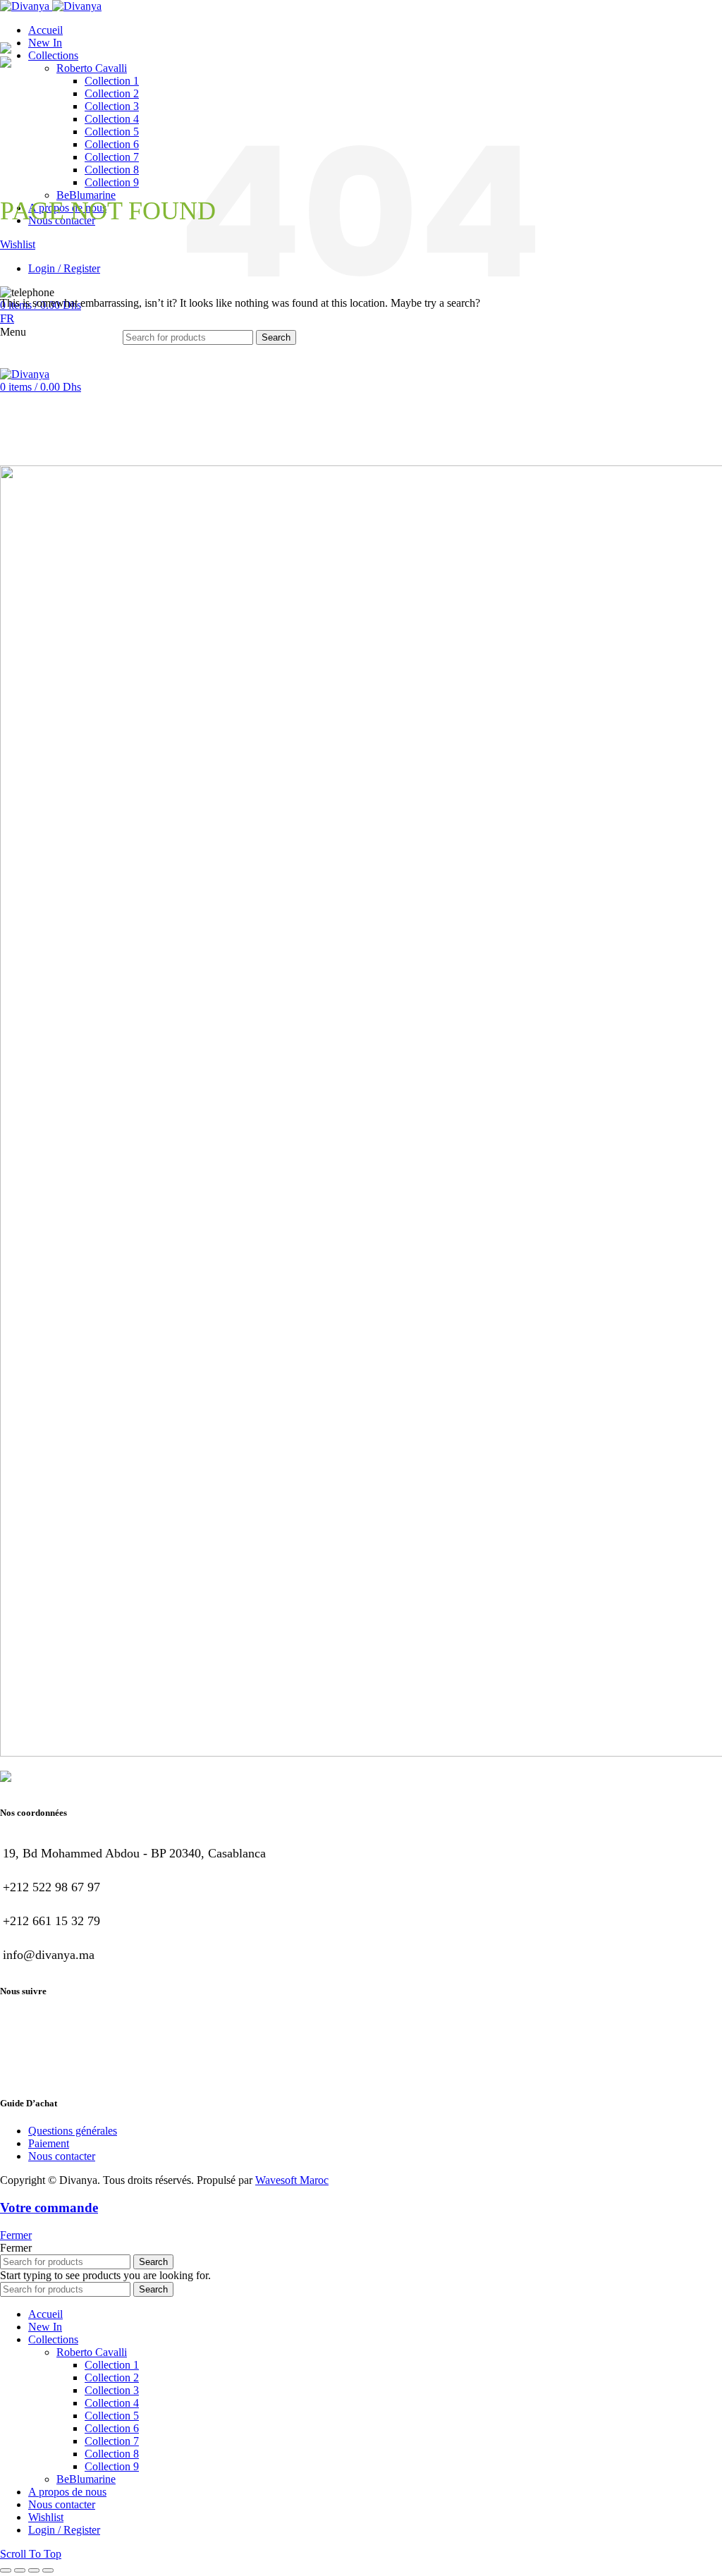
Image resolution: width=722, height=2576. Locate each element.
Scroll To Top (31, 2554)
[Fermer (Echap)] (6, 2570)
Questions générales (73, 2131)
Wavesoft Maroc (292, 2180)
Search (276, 337)
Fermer (16, 2235)
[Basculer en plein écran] (34, 2570)
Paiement (49, 2143)
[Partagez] (20, 2570)
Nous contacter (62, 2156)
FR (7, 318)
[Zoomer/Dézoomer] (48, 2570)
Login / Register (64, 2530)
